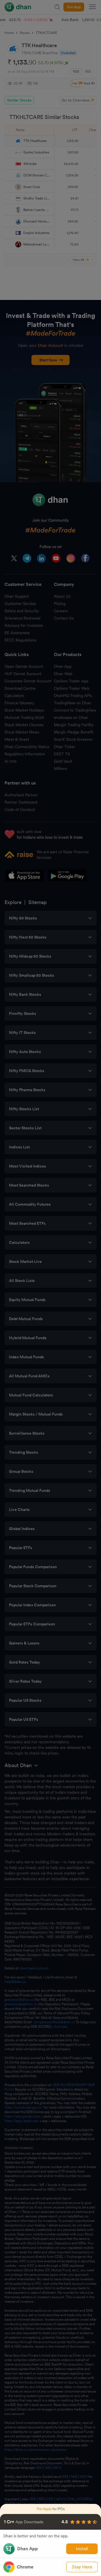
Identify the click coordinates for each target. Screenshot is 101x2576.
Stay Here (82, 2567)
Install (82, 2549)
